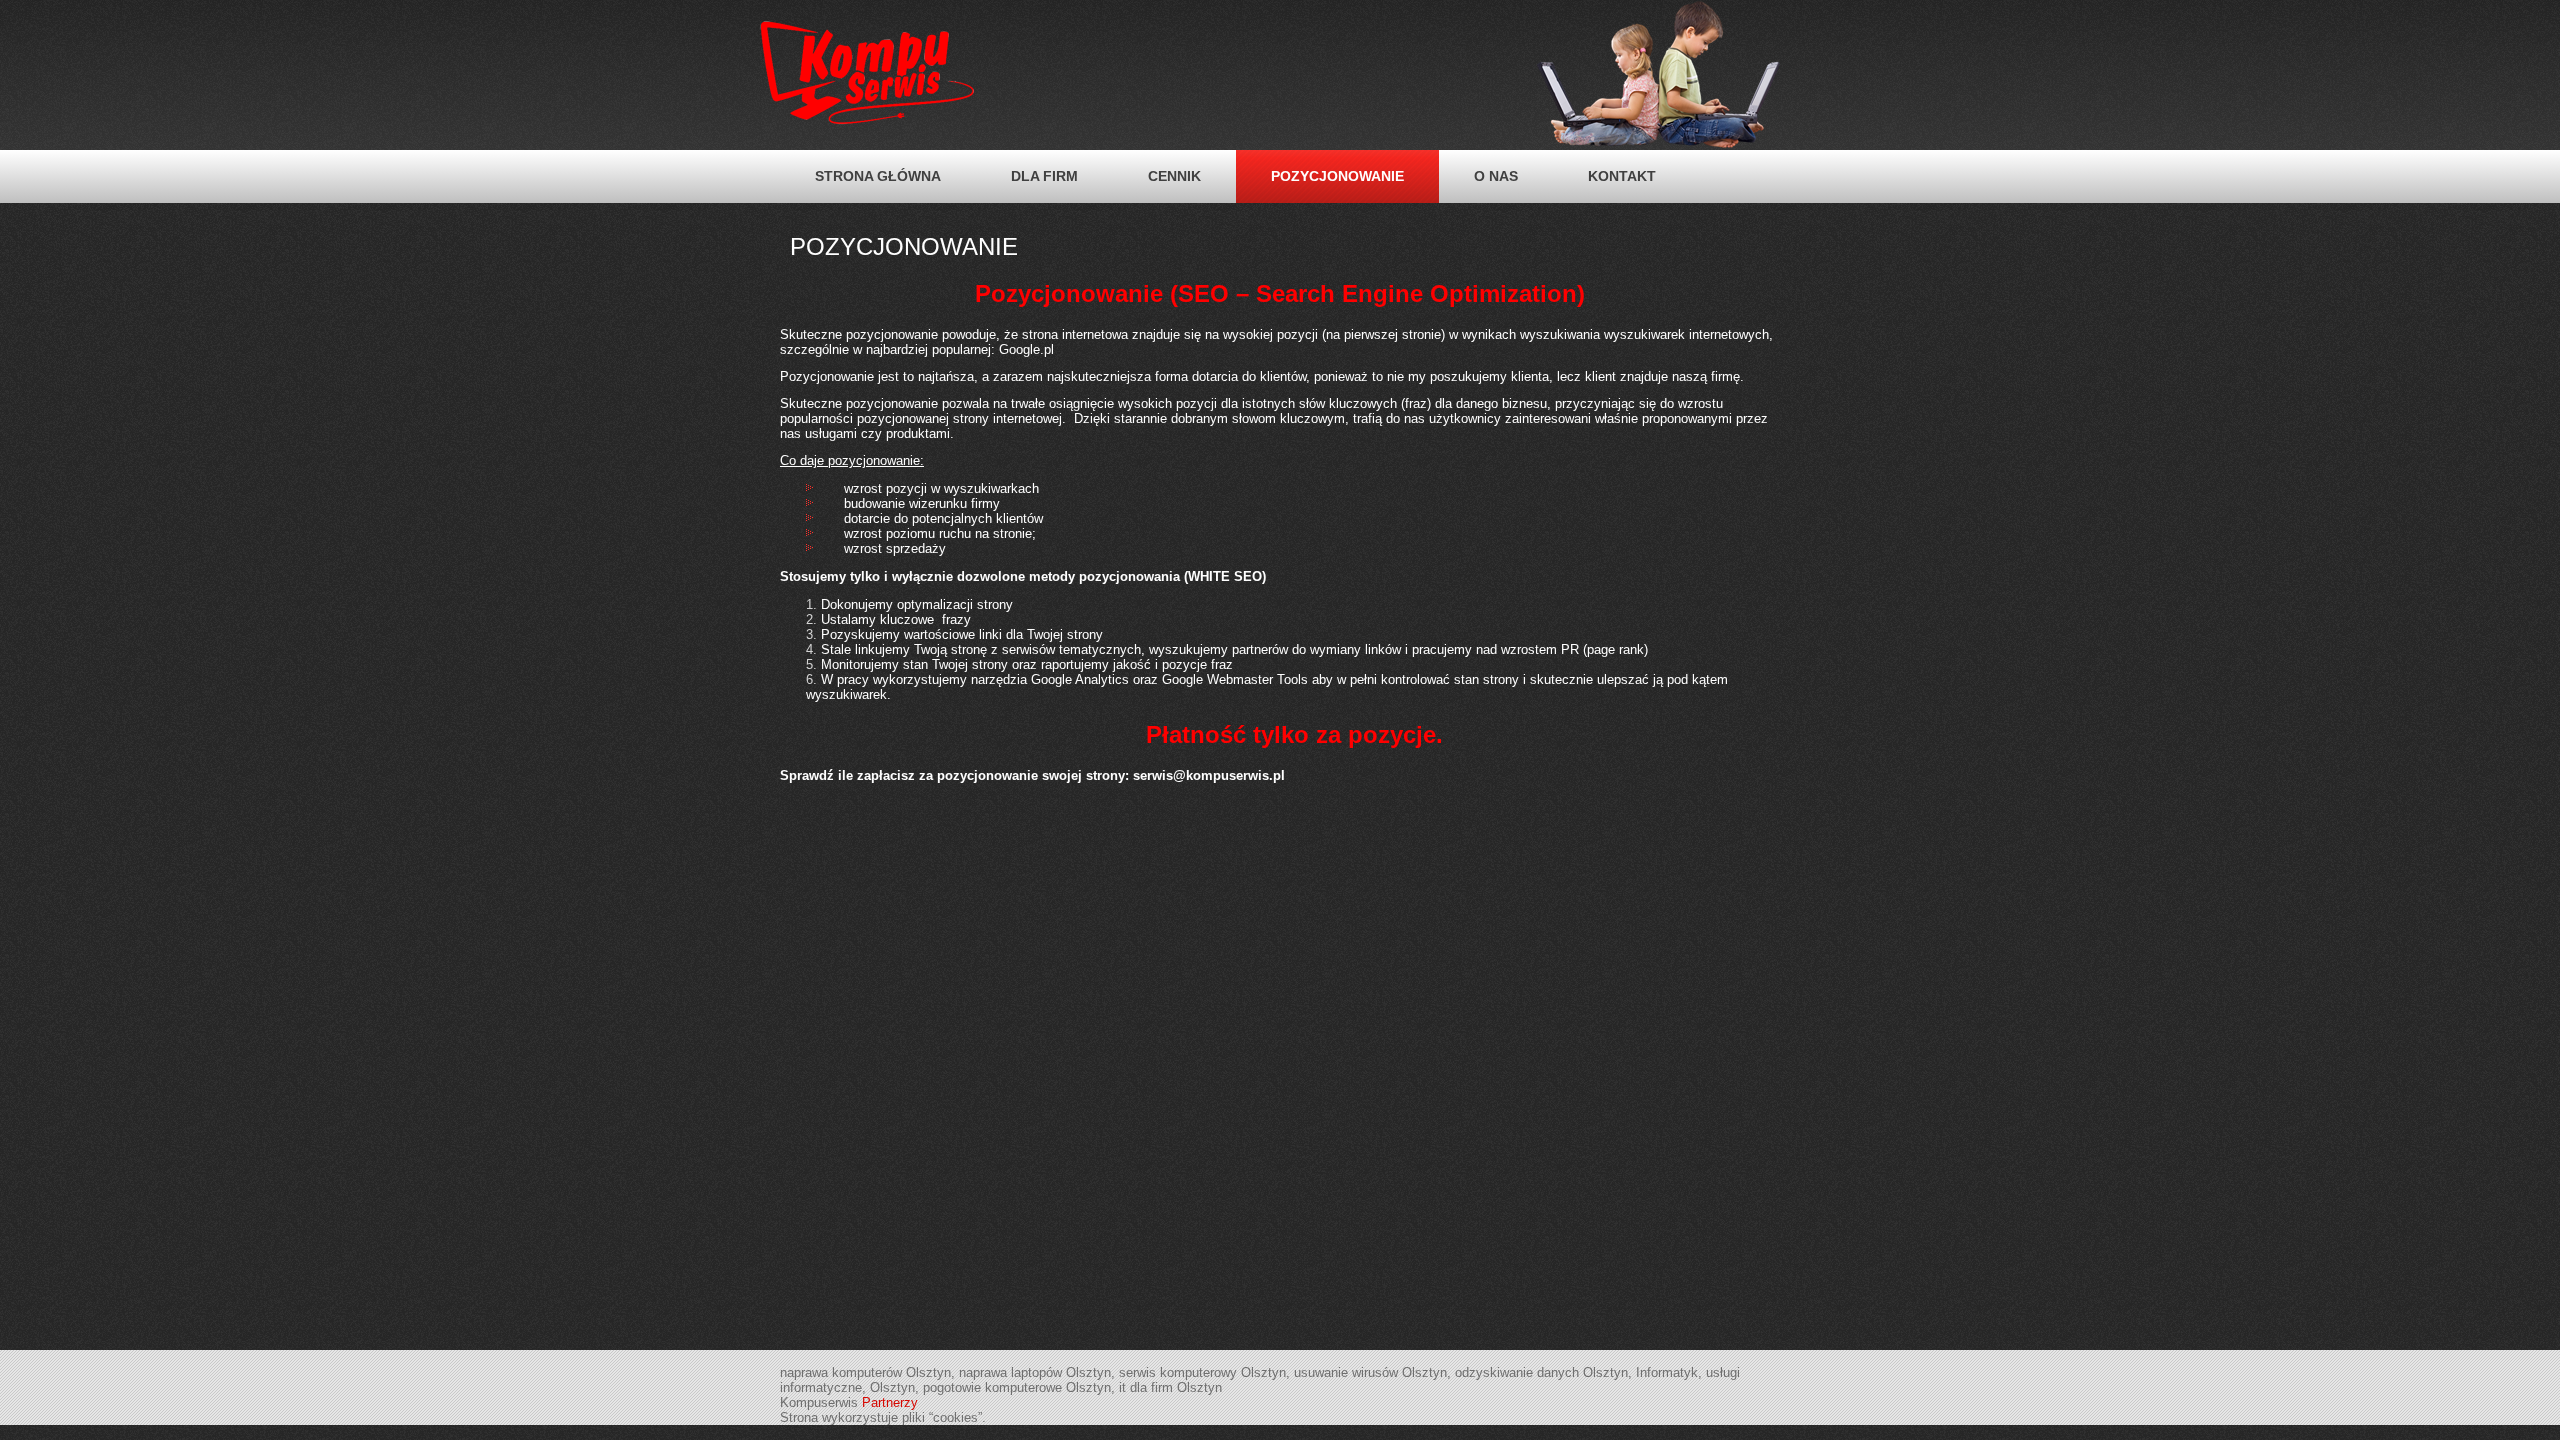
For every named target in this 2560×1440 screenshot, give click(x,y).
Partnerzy (890, 1402)
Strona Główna (878, 176)
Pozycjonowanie (1337, 176)
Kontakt (1622, 176)
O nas (1496, 176)
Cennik (1174, 176)
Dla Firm (1044, 176)
